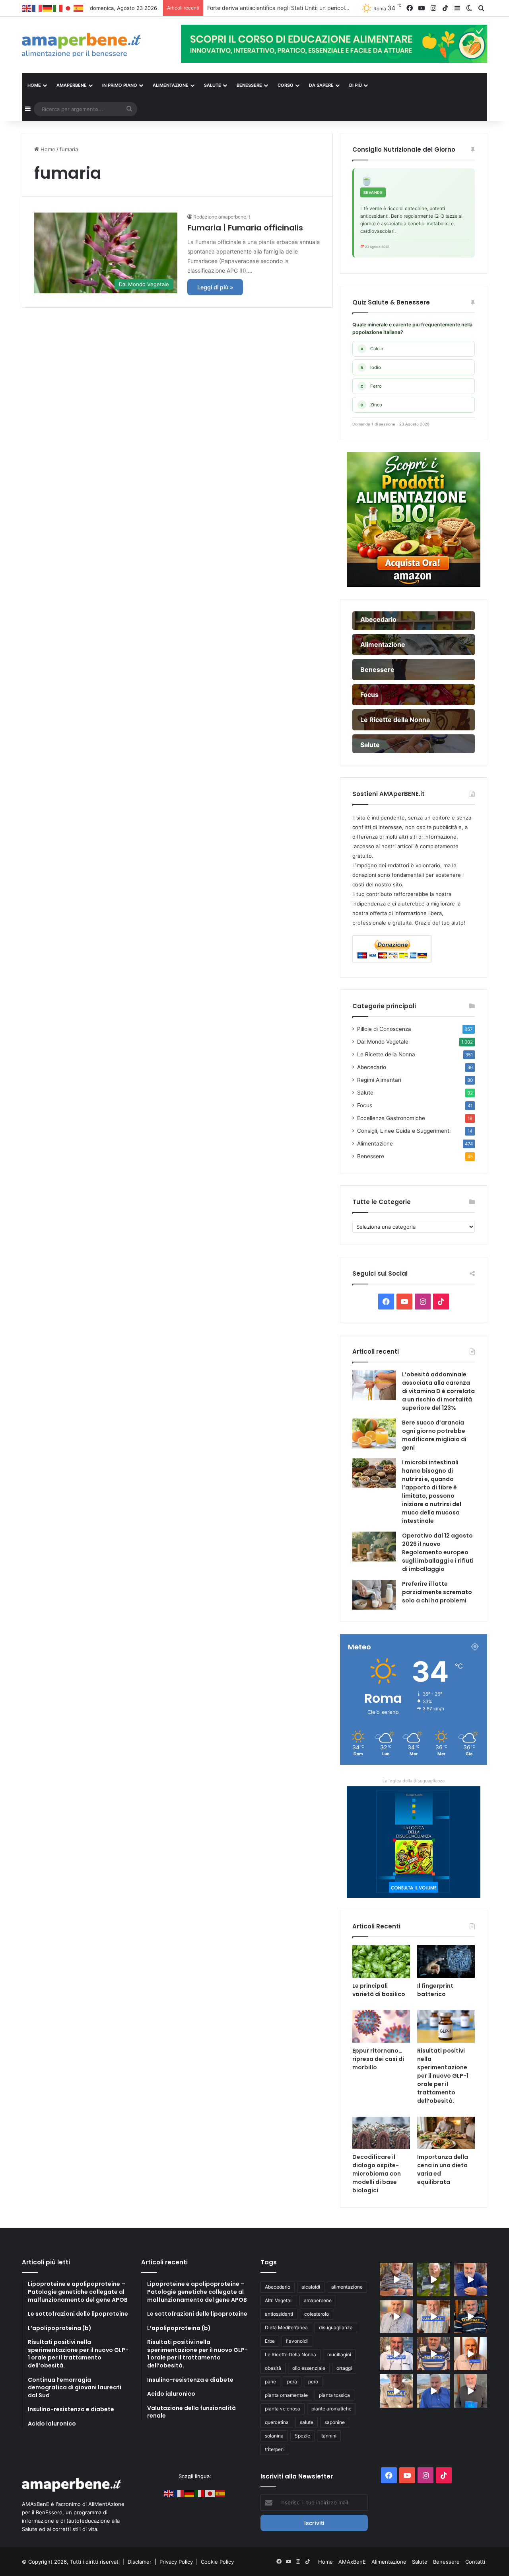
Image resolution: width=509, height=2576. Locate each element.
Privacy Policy (177, 2562)
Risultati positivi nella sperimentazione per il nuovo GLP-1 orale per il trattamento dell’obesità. (443, 2076)
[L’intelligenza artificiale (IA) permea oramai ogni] (471, 2317)
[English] (27, 8)
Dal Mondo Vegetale (383, 1042)
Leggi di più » (215, 287)
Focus (365, 1105)
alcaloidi (311, 2287)
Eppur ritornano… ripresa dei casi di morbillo (378, 2059)
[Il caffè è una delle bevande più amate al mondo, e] (396, 2279)
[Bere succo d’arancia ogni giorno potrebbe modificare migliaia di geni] (374, 1433)
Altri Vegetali (279, 2300)
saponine (335, 2422)
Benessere (371, 1156)
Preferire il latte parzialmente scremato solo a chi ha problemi (437, 1592)
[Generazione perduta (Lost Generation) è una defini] (396, 2317)
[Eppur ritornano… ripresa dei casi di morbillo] (381, 2026)
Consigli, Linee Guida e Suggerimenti (404, 1131)
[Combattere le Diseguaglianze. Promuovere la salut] (471, 2391)
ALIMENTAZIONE (171, 85)
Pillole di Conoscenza (384, 1029)
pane (270, 2382)
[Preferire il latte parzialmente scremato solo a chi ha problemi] (374, 1595)
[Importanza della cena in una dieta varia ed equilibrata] (446, 2133)
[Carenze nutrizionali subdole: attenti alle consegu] (471, 2354)
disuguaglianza (336, 2327)
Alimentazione (375, 1144)
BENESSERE (249, 85)
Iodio (371, 367)
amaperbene (318, 2300)
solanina (274, 2436)
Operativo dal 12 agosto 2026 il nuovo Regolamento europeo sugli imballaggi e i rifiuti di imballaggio (438, 1552)
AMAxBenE (352, 2562)
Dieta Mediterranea (286, 2327)
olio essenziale (309, 2368)
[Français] (37, 8)
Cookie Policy (217, 2562)
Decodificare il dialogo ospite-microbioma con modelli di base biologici (377, 2174)
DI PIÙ (356, 85)
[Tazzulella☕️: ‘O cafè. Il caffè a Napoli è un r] (396, 2391)
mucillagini (339, 2355)
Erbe (270, 2341)
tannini (329, 2436)
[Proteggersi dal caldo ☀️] (433, 2279)
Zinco (371, 405)
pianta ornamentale (286, 2395)
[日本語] (68, 8)
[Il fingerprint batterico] (446, 1961)
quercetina (277, 2422)
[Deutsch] (48, 8)
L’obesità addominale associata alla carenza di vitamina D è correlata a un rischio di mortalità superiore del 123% (438, 1391)
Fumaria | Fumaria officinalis (245, 228)
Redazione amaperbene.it (222, 217)
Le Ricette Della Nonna (290, 2355)
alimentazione (347, 2287)
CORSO (286, 85)
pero (313, 2382)
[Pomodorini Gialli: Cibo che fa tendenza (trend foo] (433, 2391)
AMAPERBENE (72, 85)
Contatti (475, 2562)
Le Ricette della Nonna (386, 1054)
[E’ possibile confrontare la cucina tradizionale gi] (471, 2279)
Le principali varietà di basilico (379, 1990)
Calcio (372, 349)
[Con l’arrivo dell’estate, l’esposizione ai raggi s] (433, 2317)
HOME (34, 85)
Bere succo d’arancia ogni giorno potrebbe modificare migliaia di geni (434, 1435)
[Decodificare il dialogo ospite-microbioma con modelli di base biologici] (381, 2133)
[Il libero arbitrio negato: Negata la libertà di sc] (433, 2354)
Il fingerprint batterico (435, 1990)
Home (47, 149)
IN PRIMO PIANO (120, 85)
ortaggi (344, 2368)
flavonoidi (297, 2341)
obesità (273, 2368)
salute (307, 2422)
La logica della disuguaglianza (414, 1781)
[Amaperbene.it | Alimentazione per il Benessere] (95, 45)
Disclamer (140, 2562)
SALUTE (213, 85)
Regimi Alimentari (379, 1080)
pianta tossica (334, 2395)
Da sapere (321, 85)
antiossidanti (279, 2314)
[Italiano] (58, 8)
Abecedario (372, 1067)
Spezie (302, 2436)
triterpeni (275, 2449)
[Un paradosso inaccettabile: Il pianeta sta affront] (396, 2354)
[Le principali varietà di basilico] (381, 1961)
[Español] (79, 8)
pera (292, 2382)
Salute (365, 1093)
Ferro (371, 386)
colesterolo (317, 2314)
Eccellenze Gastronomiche (391, 1118)
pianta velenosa (283, 2409)
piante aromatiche (331, 2409)
